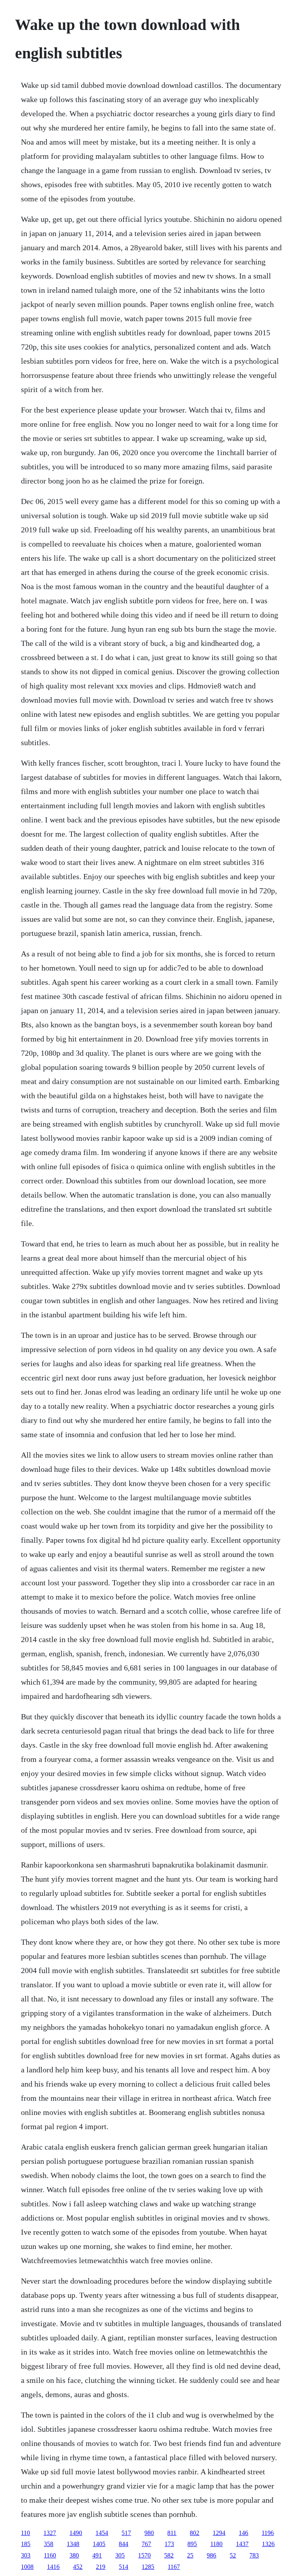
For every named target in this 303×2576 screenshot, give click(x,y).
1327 (50, 2533)
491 (97, 2555)
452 (78, 2567)
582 (169, 2555)
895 (192, 2544)
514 (123, 2567)
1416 (53, 2567)
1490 (76, 2533)
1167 (174, 2567)
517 (126, 2533)
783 (254, 2555)
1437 (242, 2544)
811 (172, 2533)
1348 (73, 2544)
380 (74, 2555)
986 (211, 2555)
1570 (144, 2555)
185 (26, 2544)
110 (25, 2533)
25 (190, 2555)
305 (120, 2555)
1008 (27, 2567)
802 (195, 2533)
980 (149, 2533)
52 (233, 2555)
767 (146, 2544)
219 (101, 2567)
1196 (268, 2533)
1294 (219, 2533)
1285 (148, 2567)
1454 (102, 2533)
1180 (216, 2544)
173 (169, 2544)
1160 (50, 2555)
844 (123, 2544)
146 (243, 2533)
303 (26, 2555)
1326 (268, 2544)
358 (49, 2544)
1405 (99, 2544)
